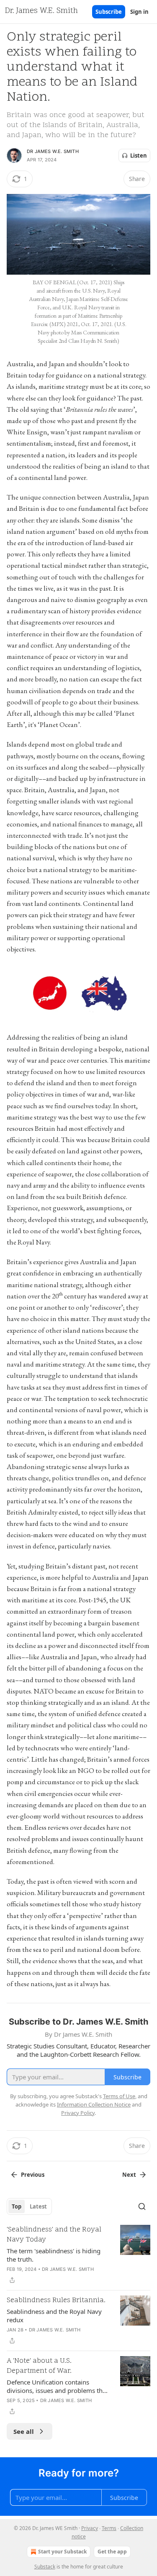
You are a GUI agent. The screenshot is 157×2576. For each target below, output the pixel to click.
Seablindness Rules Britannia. (56, 2301)
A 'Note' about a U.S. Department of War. (39, 2366)
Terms (109, 2528)
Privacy (90, 2528)
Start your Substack (62, 2552)
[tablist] (29, 2206)
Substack (45, 2567)
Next (129, 2175)
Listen (139, 156)
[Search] (142, 2206)
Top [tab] (17, 2206)
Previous (33, 2175)
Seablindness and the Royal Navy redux (54, 2316)
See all (24, 2431)
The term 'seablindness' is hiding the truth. (54, 2255)
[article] (78, 2255)
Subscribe (109, 12)
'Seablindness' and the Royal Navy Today (54, 2235)
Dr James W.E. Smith (53, 151)
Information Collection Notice (94, 2104)
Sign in (139, 12)
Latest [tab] (38, 2206)
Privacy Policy (78, 2113)
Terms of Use (119, 2096)
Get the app (112, 2552)
